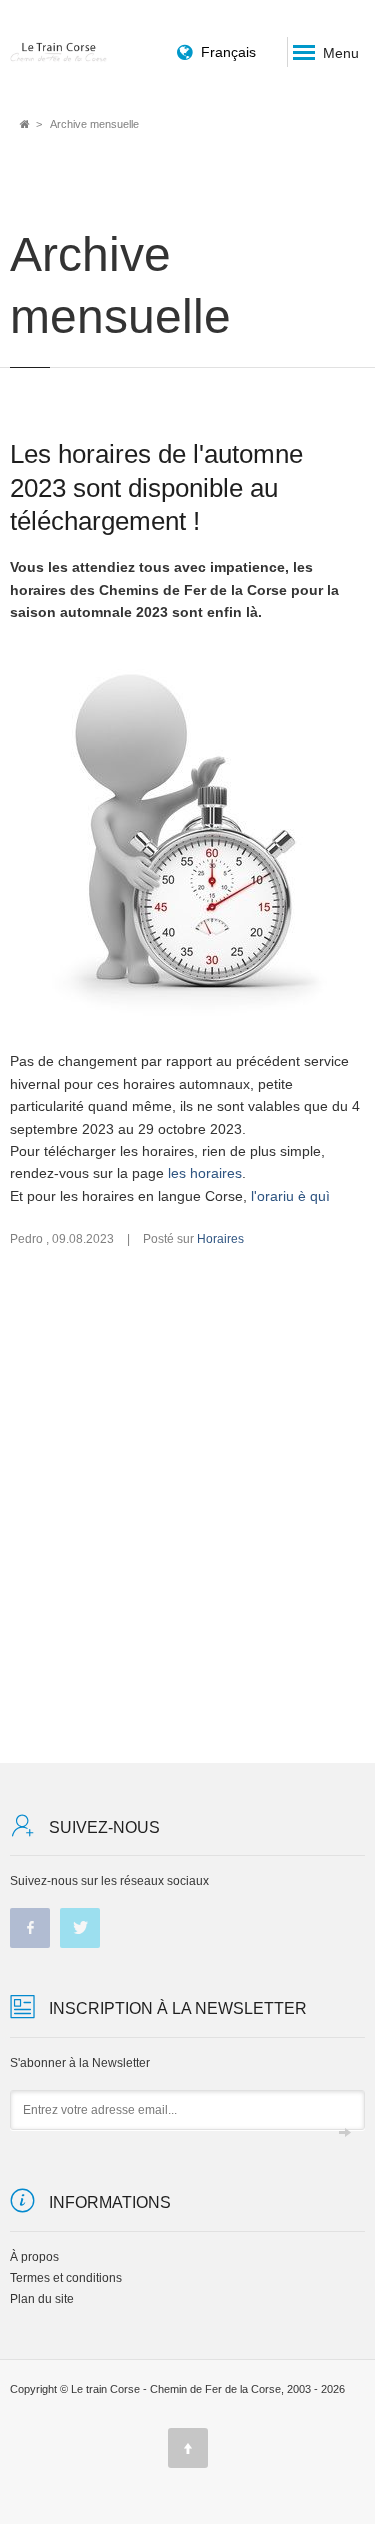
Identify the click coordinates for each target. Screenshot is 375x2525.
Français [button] (228, 52)
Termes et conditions (66, 2278)
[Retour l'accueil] (59, 51)
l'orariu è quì (290, 1196)
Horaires (220, 1239)
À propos (34, 2257)
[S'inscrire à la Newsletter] (345, 2133)
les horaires (205, 1173)
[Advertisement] (187, 1505)
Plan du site (42, 2299)
